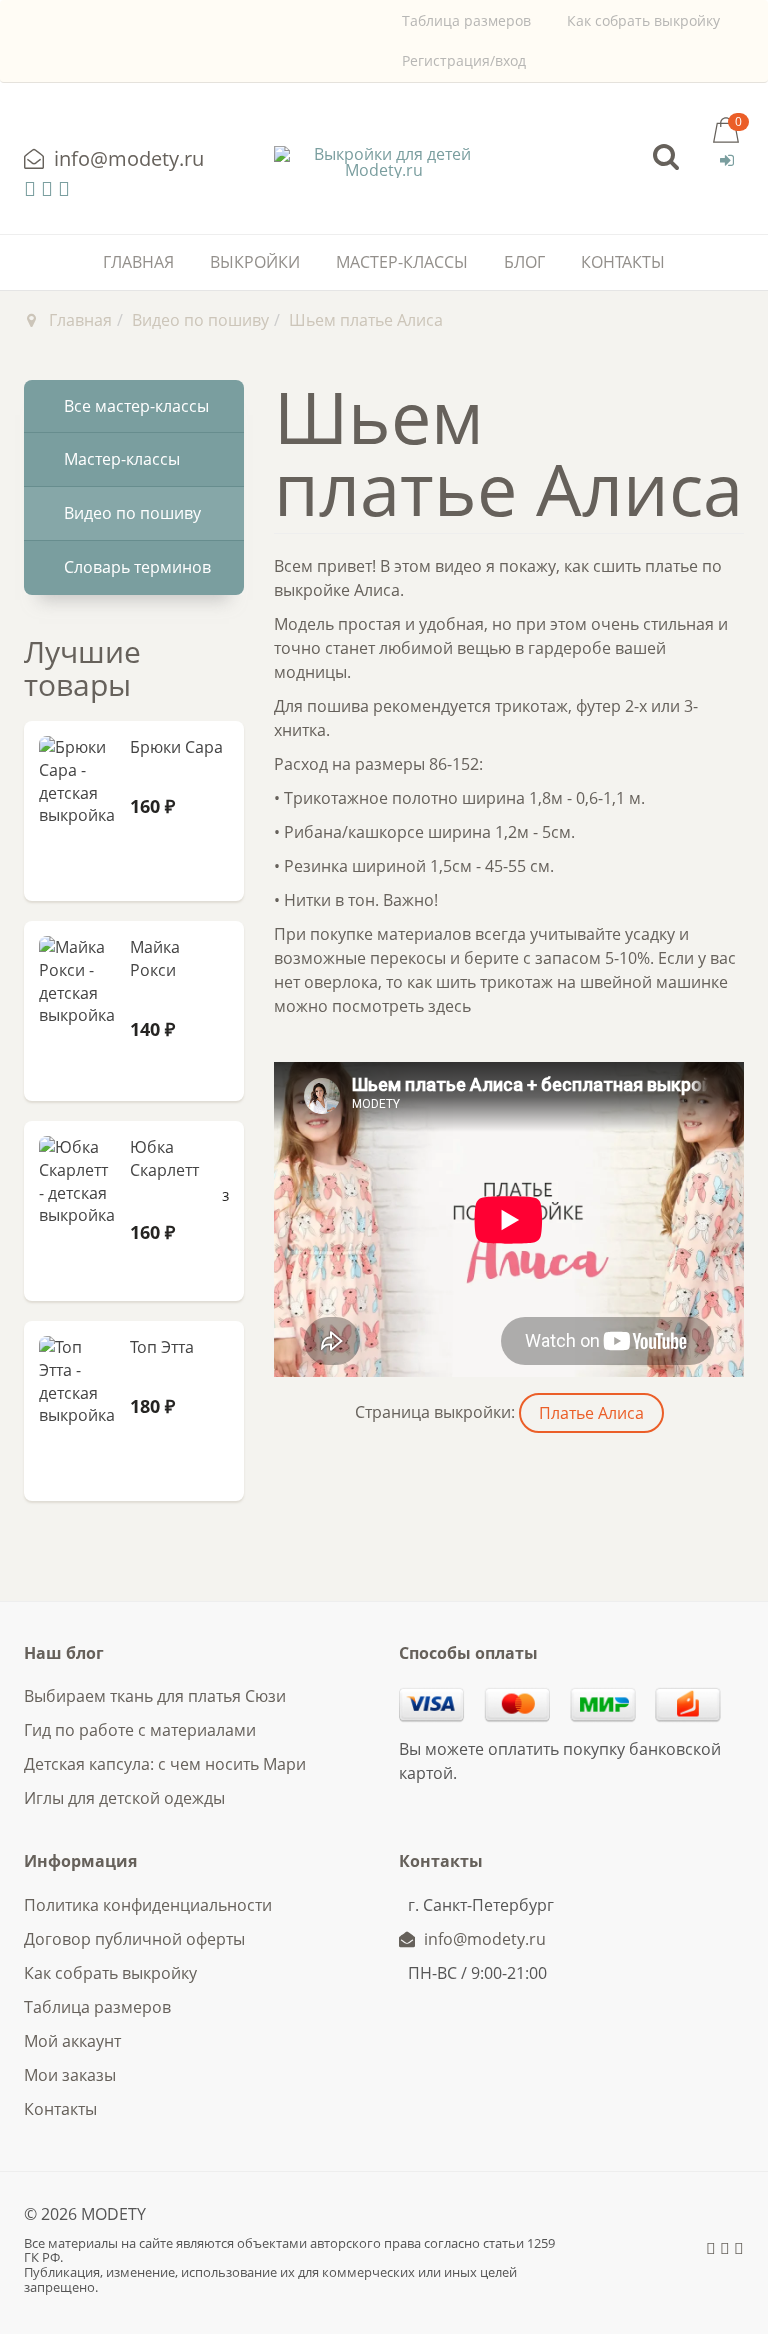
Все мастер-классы (136, 406)
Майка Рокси (155, 958)
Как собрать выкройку (643, 20)
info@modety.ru (126, 158)
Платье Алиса (591, 1413)
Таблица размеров (466, 20)
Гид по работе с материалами (140, 1730)
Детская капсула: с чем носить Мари (165, 1764)
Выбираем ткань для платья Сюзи (155, 1696)
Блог (524, 262)
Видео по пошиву (200, 320)
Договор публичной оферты (134, 1939)
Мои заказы (70, 2075)
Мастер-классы (402, 262)
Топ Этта (162, 1347)
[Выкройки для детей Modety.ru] (384, 162)
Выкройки (255, 262)
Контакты (623, 262)
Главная (138, 262)
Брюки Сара (176, 747)
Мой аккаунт (72, 2041)
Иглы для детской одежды (124, 1798)
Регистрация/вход (464, 60)
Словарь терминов (137, 567)
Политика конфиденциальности (148, 1905)
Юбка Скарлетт (164, 1158)
